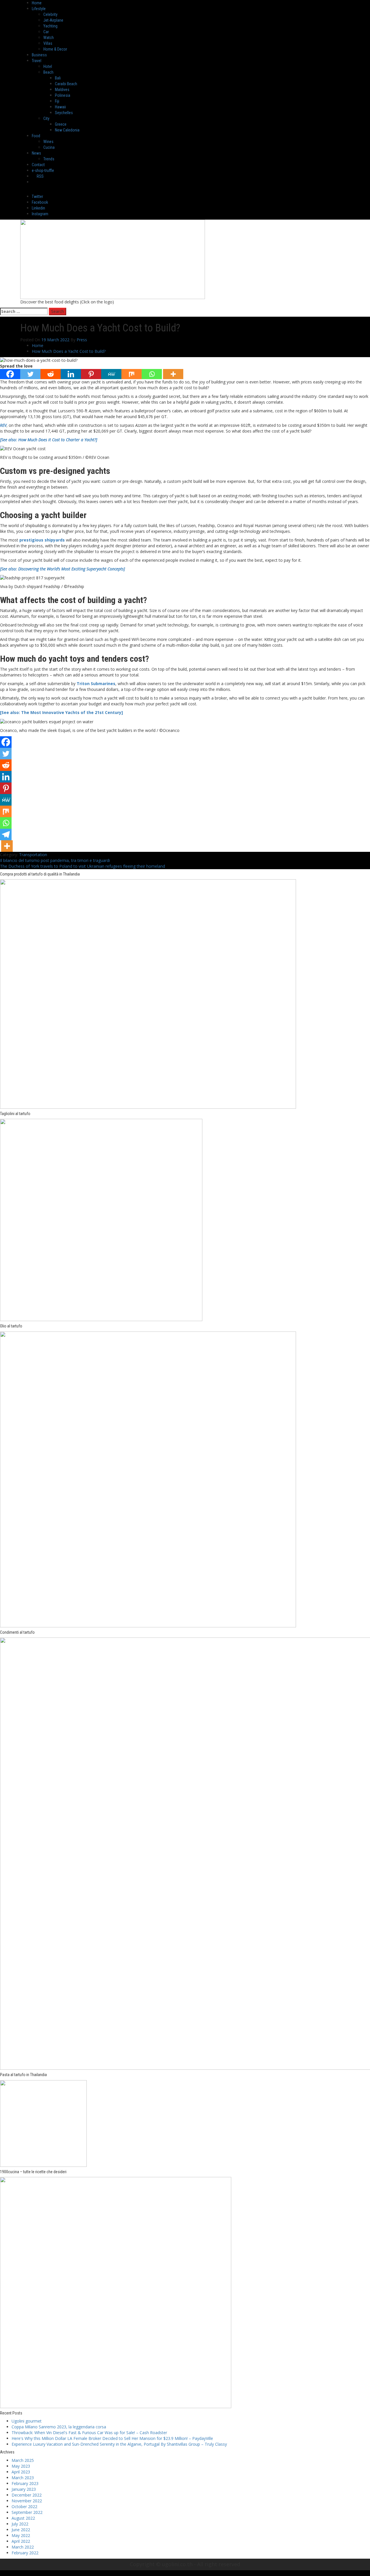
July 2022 (20, 2524)
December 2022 (27, 2495)
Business (39, 55)
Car (46, 32)
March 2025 (23, 2460)
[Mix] (132, 374)
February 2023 (25, 2483)
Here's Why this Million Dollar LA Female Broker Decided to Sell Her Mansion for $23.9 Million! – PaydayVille (112, 2438)
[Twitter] (30, 374)
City (46, 118)
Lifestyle (39, 9)
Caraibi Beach (66, 84)
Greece (61, 124)
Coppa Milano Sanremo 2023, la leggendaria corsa (59, 2427)
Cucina (49, 147)
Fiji (57, 101)
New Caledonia (67, 130)
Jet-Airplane (53, 20)
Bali (58, 78)
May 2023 (21, 2466)
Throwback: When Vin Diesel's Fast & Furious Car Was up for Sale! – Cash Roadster (89, 2433)
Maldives (62, 90)
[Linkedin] (71, 374)
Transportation (33, 855)
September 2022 (27, 2512)
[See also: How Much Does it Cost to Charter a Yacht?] (49, 440)
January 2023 (24, 2489)
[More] (173, 374)
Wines (48, 142)
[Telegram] (6, 834)
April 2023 (21, 2472)
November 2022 (27, 2501)
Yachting (50, 26)
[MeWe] (111, 374)
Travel (37, 61)
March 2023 (23, 2478)
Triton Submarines (96, 684)
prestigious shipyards (42, 540)
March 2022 (23, 2547)
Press (82, 340)
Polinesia (63, 95)
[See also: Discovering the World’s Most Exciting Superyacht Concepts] (62, 569)
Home (37, 3)
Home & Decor (55, 49)
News (36, 153)
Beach (48, 72)
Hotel (48, 66)
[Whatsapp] (152, 374)
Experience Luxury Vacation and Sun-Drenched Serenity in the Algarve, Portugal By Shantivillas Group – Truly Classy (119, 2444)
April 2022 (21, 2541)
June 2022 (21, 2530)
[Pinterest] (91, 374)
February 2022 (25, 2553)
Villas (48, 43)
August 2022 (23, 2518)
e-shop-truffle (43, 170)
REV (3, 425)
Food (36, 136)
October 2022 (24, 2507)
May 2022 (21, 2535)
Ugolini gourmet (27, 2421)
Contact (38, 165)
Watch (49, 38)
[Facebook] (10, 374)
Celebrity (50, 14)
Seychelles (64, 113)
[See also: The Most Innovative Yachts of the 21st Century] (61, 712)
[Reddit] (51, 374)
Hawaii (60, 107)
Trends (49, 159)
